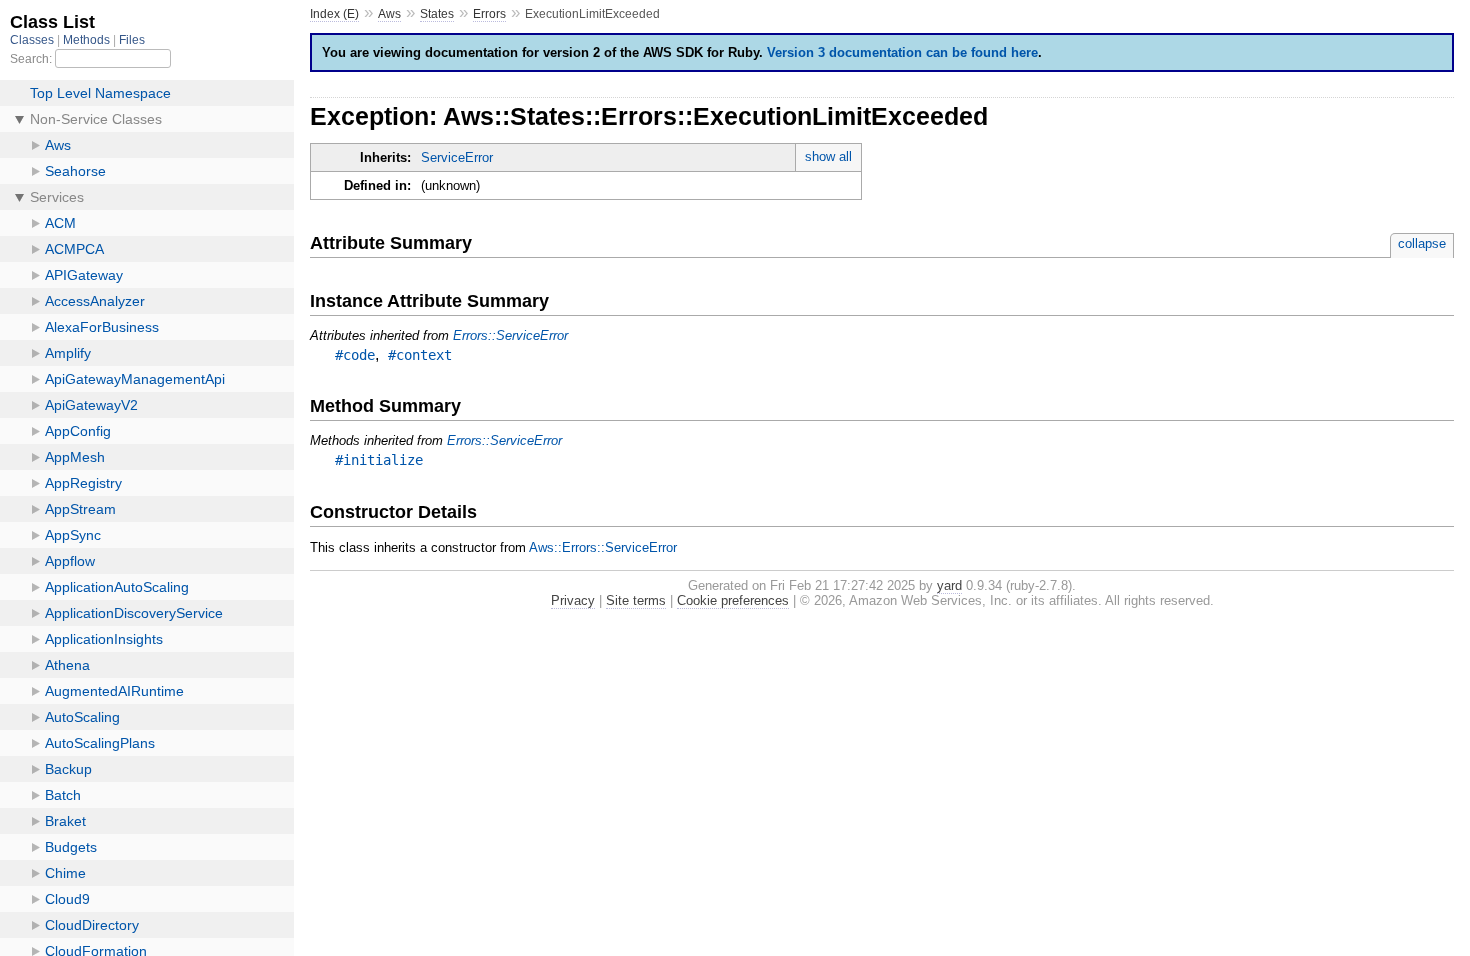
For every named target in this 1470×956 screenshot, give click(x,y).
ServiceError (457, 157)
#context (420, 355)
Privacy (573, 600)
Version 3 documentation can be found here (902, 52)
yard (949, 585)
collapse (1422, 243)
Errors (489, 14)
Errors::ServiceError (510, 335)
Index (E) (334, 14)
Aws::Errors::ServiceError (603, 547)
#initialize (379, 460)
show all (828, 156)
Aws (389, 14)
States (437, 14)
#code (355, 355)
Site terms (636, 600)
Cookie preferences (733, 600)
